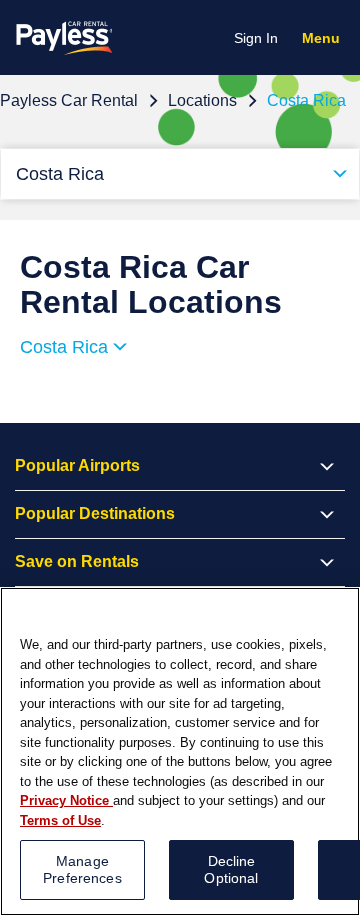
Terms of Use (60, 820)
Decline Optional (231, 869)
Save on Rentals (77, 561)
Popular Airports (77, 465)
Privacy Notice (66, 800)
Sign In (256, 38)
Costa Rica (60, 174)
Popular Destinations (95, 513)
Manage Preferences (82, 869)
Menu (325, 41)
